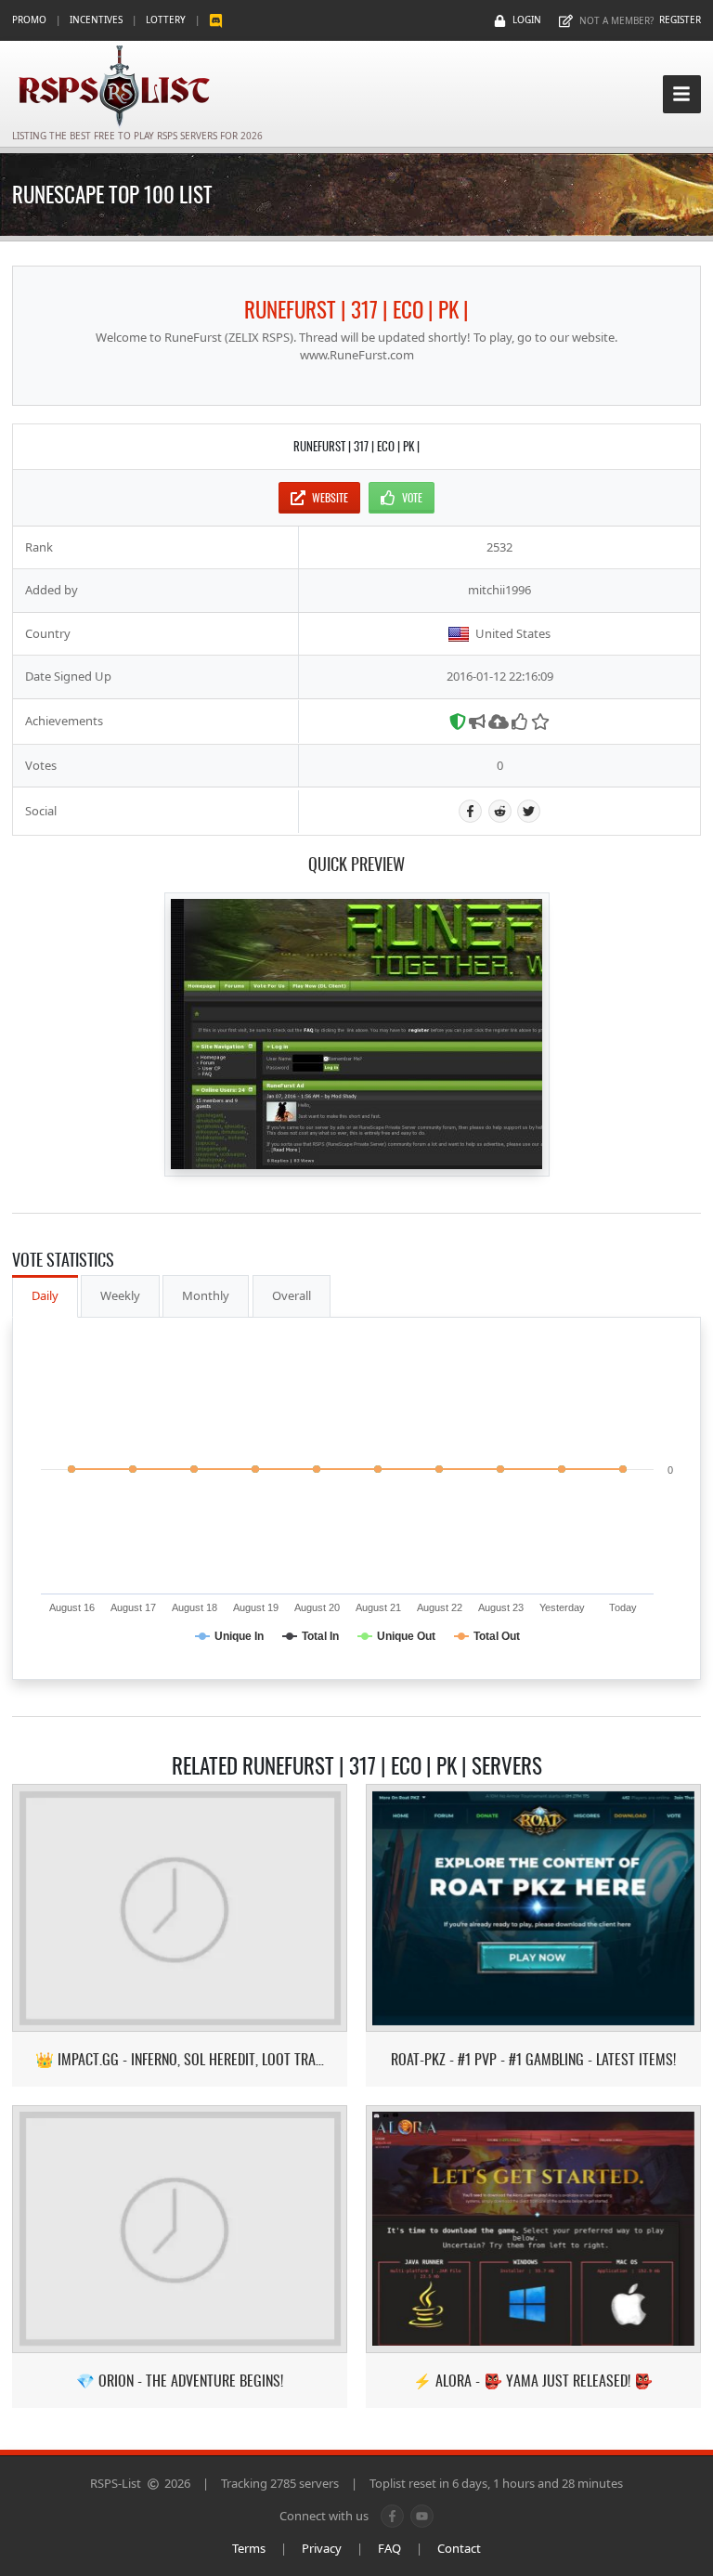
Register (680, 20)
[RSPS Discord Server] (216, 20)
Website (330, 497)
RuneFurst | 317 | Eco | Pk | (356, 309)
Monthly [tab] (206, 1295)
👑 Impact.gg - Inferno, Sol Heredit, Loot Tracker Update (180, 2059)
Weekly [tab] (120, 1295)
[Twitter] (529, 811)
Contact (459, 2548)
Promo (29, 20)
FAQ (389, 2548)
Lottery (166, 20)
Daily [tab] (45, 1295)
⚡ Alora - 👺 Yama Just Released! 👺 (533, 2381)
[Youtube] (422, 2516)
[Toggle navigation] (682, 94)
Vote (412, 497)
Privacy (322, 2548)
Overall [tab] (292, 1295)
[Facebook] (470, 811)
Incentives (96, 20)
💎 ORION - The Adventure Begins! (180, 2381)
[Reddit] (500, 811)
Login (527, 20)
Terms (249, 2548)
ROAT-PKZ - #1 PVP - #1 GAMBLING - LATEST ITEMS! (533, 2059)
